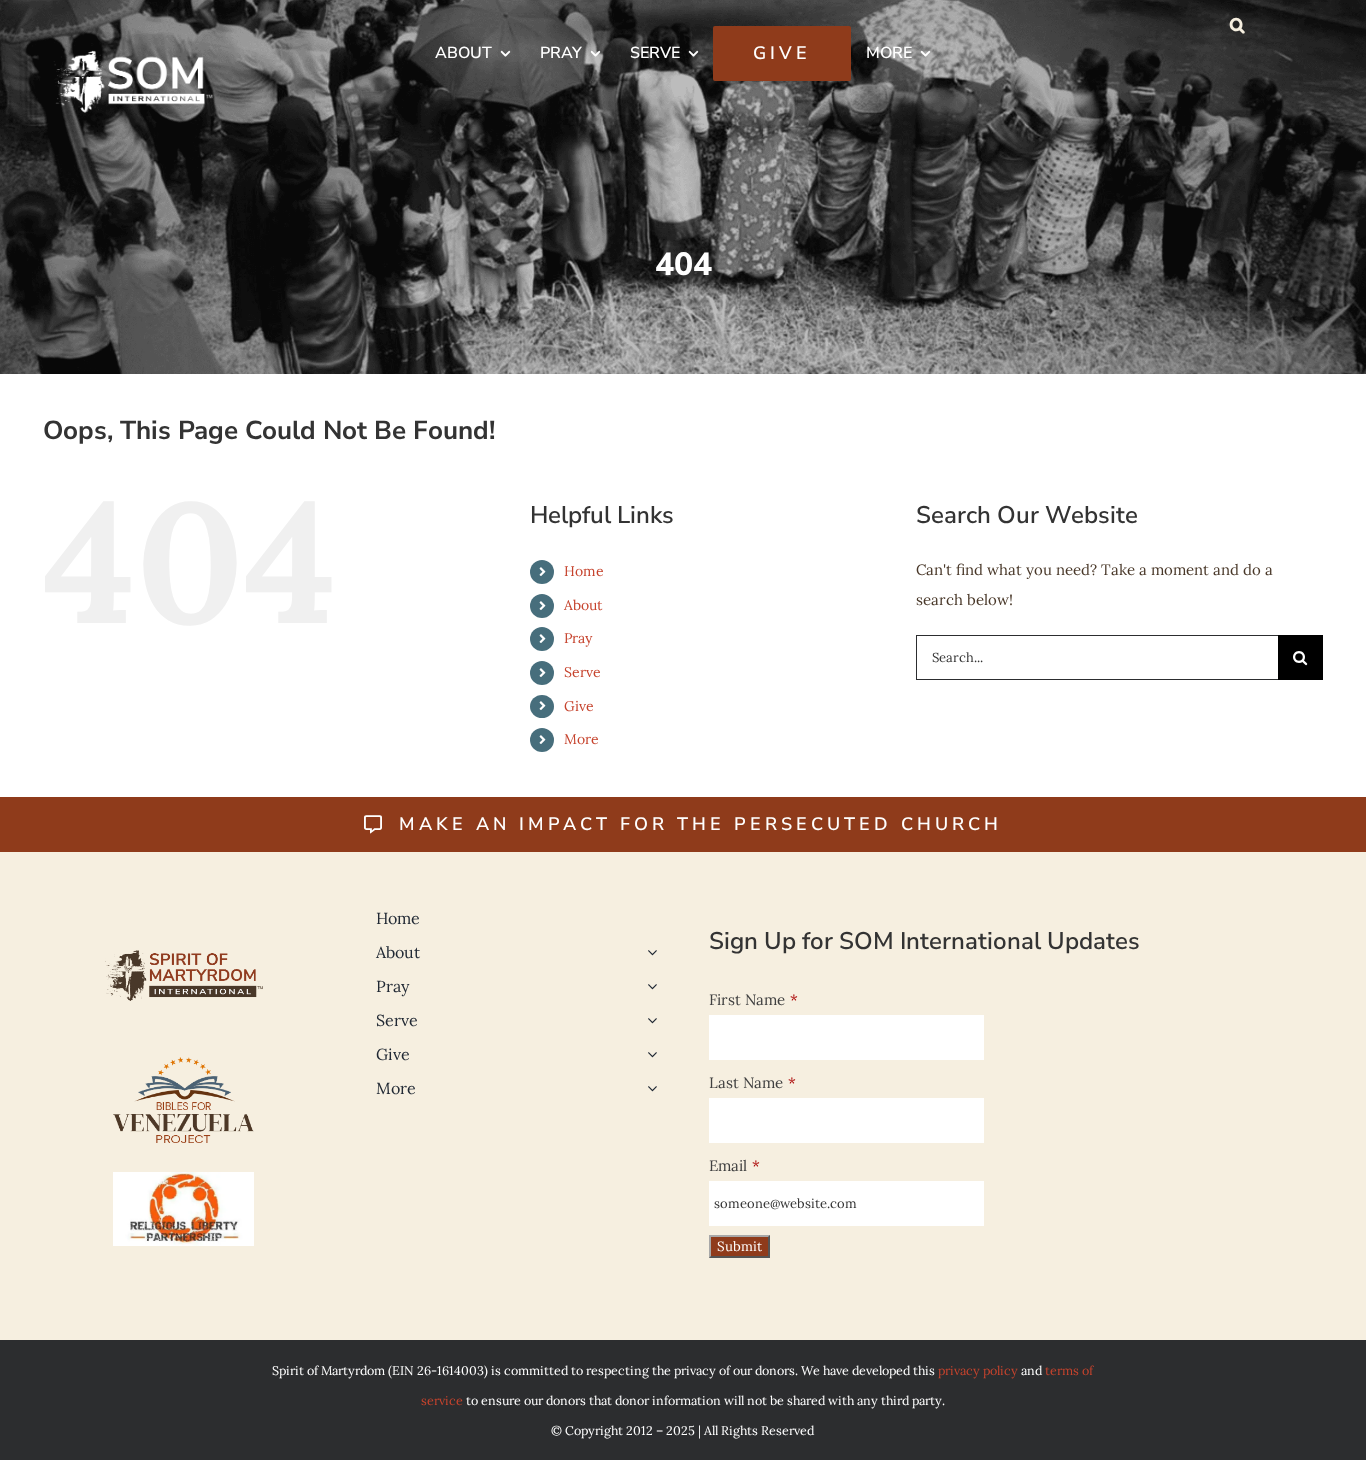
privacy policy (978, 1370)
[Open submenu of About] (648, 952)
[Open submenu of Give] (648, 1054)
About (583, 605)
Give (579, 706)
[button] (1237, 25)
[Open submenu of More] (648, 1088)
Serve (582, 672)
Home (584, 571)
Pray (578, 638)
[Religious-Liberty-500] (183, 1179)
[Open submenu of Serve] (648, 1020)
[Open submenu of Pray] (648, 986)
